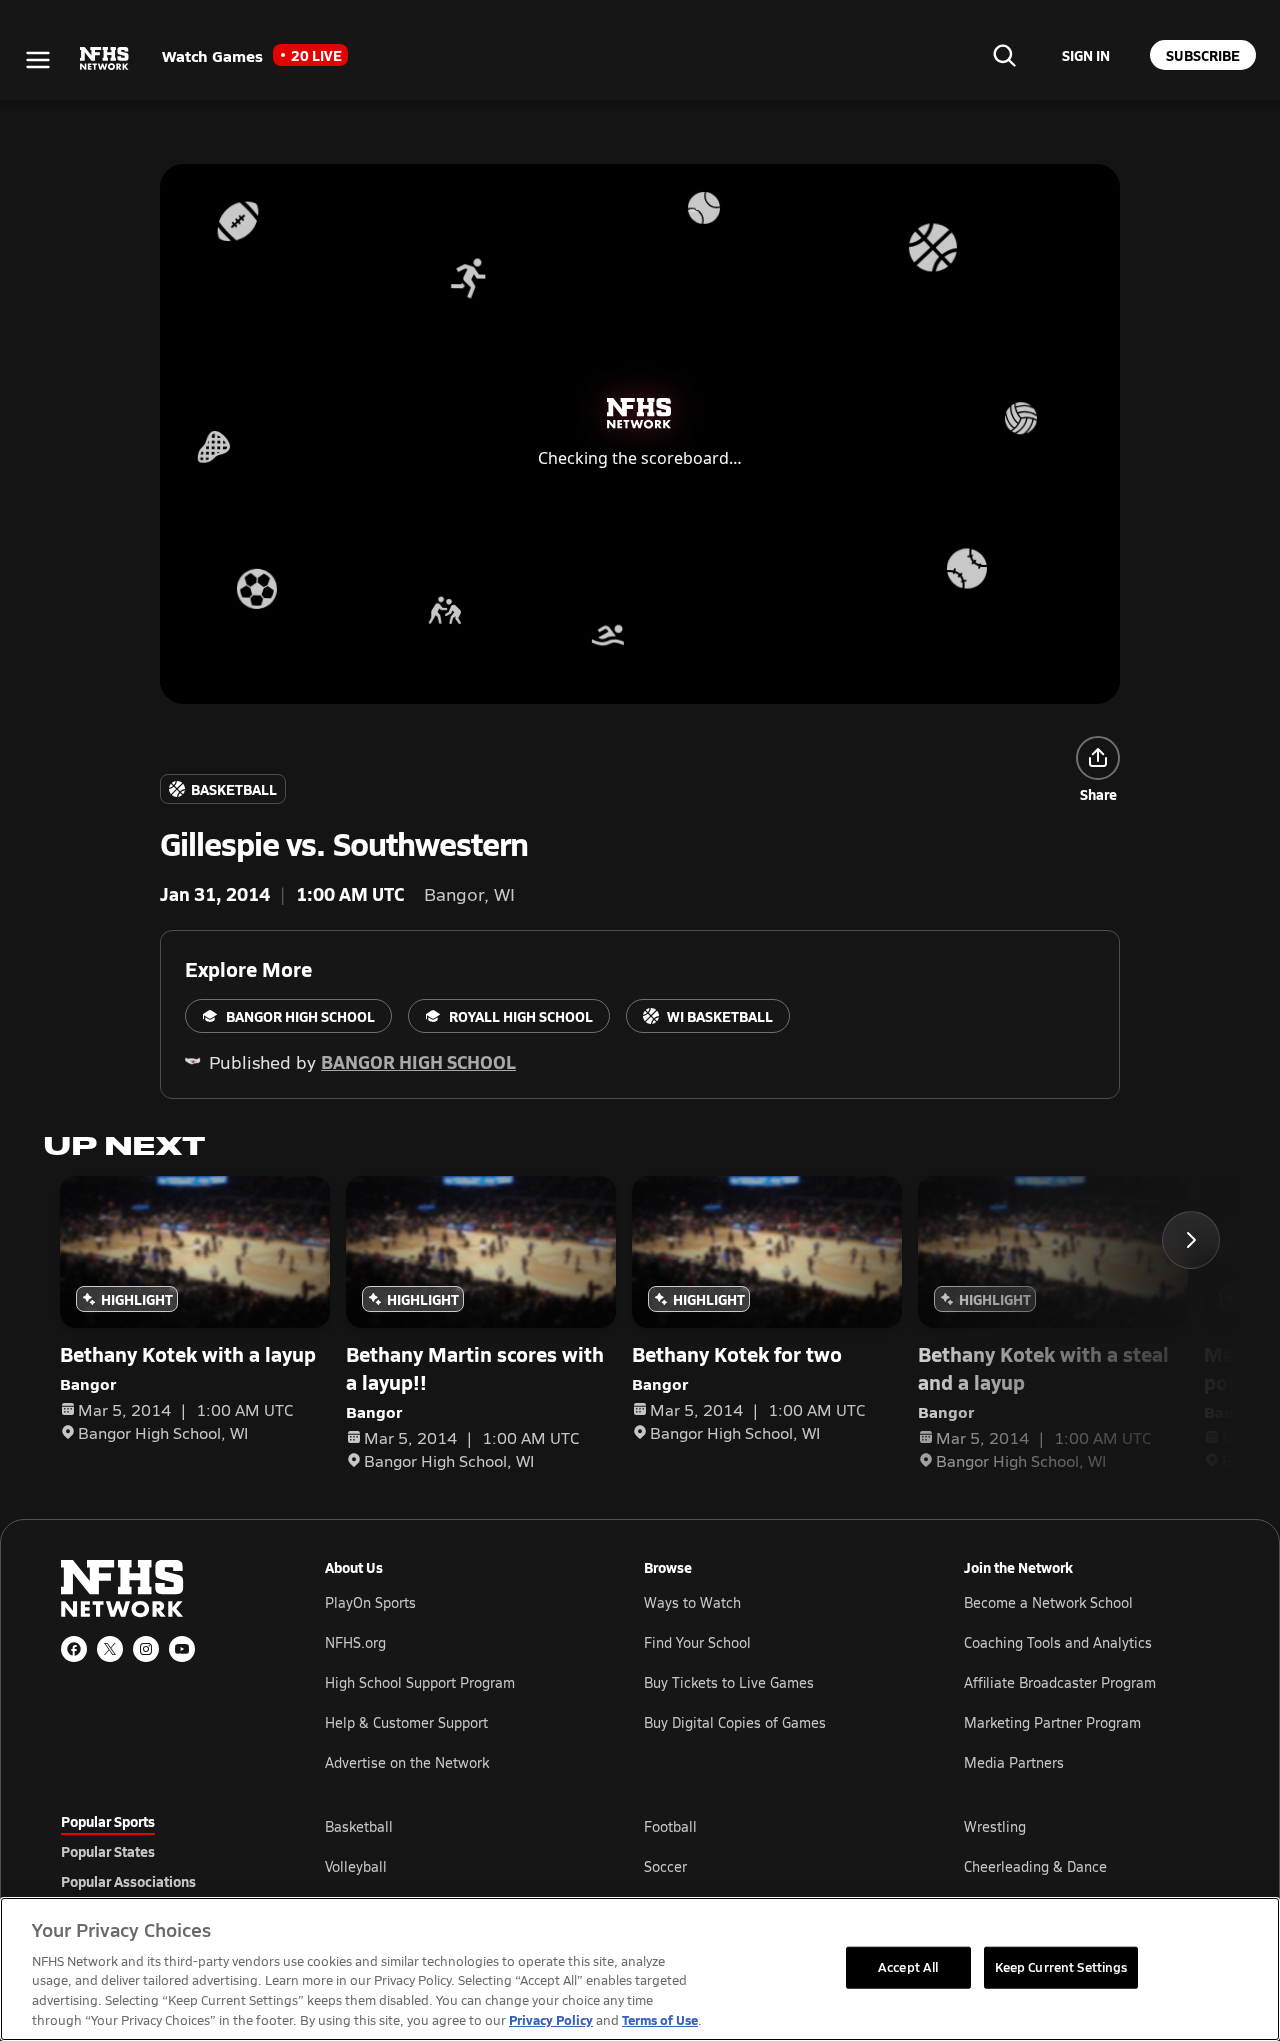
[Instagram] (146, 1649)
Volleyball (356, 1866)
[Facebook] (74, 1649)
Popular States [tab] (108, 1851)
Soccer (665, 1866)
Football (670, 1826)
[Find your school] (1004, 55)
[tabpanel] (772, 1866)
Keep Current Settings (1061, 1967)
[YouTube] (182, 1649)
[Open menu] (38, 60)
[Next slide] (1191, 1240)
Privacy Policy (551, 2019)
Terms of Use (660, 2019)
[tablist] (161, 1851)
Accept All (908, 1967)
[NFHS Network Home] (105, 59)
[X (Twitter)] (110, 1649)
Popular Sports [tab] (108, 1821)
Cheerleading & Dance (1035, 1866)
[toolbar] (640, 434)
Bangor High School (418, 1061)
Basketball (359, 1826)
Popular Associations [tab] (128, 1881)
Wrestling (995, 1826)
